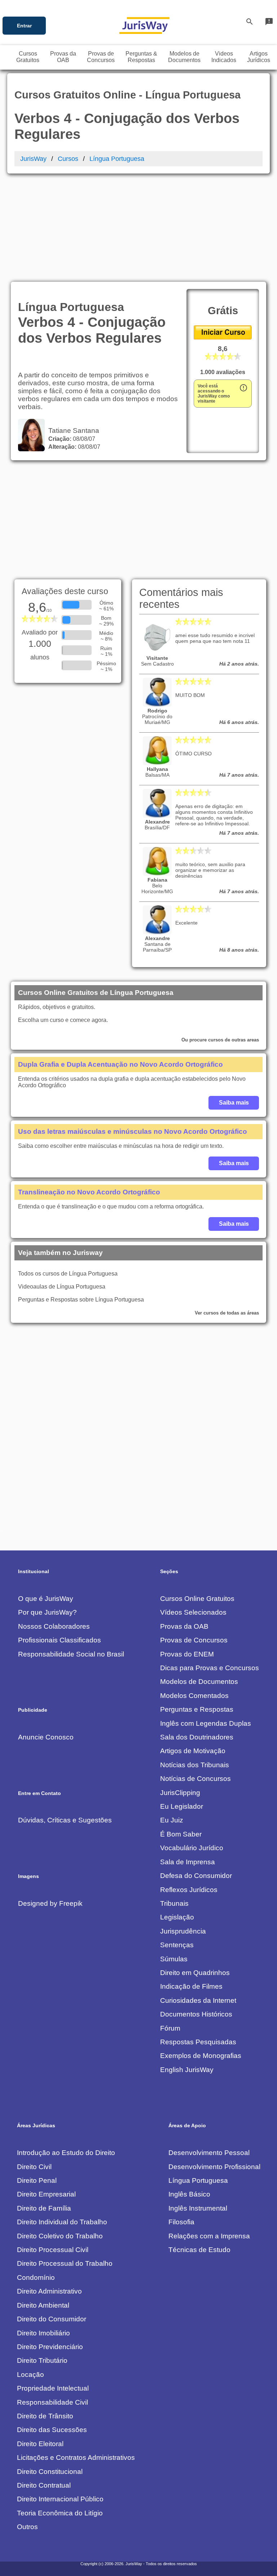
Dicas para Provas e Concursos (210, 1668)
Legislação (177, 1917)
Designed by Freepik (50, 1903)
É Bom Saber (181, 1834)
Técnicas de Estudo (199, 2250)
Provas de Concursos (194, 1640)
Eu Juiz (172, 1820)
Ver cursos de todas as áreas (227, 1313)
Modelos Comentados (194, 1696)
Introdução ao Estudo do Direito (66, 2153)
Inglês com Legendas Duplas (206, 1723)
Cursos (68, 159)
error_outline (243, 388)
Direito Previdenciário (50, 2347)
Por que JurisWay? (47, 1612)
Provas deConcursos (101, 57)
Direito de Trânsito (45, 2416)
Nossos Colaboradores (54, 1626)
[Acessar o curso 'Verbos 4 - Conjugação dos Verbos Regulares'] (223, 337)
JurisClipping (180, 1793)
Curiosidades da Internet (198, 2000)
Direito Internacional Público (60, 2499)
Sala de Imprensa (188, 1862)
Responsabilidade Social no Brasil (71, 1654)
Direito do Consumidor (52, 2319)
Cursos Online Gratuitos (197, 1599)
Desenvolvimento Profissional (214, 2167)
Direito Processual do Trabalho (65, 2263)
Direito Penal (37, 2180)
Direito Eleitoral (40, 2444)
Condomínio (36, 2277)
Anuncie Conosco (46, 1737)
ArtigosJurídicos (259, 57)
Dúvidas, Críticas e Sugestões (65, 1820)
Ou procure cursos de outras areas (220, 1040)
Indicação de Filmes (191, 1986)
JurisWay (33, 159)
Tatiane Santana (72, 431)
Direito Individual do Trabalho (62, 2222)
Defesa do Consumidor (196, 1876)
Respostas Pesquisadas (198, 2042)
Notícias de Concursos (195, 1779)
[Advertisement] (138, 228)
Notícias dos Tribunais (195, 1765)
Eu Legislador (182, 1806)
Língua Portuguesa (117, 159)
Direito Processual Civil (53, 2250)
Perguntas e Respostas (197, 1709)
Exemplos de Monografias (201, 2056)
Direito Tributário (42, 2360)
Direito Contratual (44, 2485)
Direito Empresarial (46, 2194)
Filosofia (181, 2222)
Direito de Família (44, 2208)
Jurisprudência (183, 1931)
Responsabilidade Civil (52, 2402)
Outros (27, 2527)
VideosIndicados (224, 57)
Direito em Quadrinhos (195, 1973)
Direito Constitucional (50, 2472)
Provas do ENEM (187, 1654)
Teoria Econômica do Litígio (60, 2513)
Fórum (170, 2028)
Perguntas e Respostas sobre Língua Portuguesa (81, 1300)
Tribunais (174, 1903)
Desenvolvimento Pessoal (209, 2153)
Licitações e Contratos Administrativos (76, 2457)
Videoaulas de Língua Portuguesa (62, 1287)
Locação (30, 2375)
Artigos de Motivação (193, 1751)
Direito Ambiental (43, 2305)
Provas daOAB (63, 57)
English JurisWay (187, 2070)
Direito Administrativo (49, 2291)
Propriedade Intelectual (53, 2388)
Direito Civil (34, 2167)
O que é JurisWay (46, 1599)
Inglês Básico (189, 2194)
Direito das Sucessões (52, 2430)
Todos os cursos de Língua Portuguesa (68, 1274)
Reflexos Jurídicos (189, 1890)
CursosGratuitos (28, 57)
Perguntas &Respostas (141, 57)
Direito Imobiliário (43, 2333)
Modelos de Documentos (199, 1682)
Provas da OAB (184, 1626)
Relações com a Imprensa (209, 2236)
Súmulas (174, 1959)
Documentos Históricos (196, 2014)
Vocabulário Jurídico (192, 1848)
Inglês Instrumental (198, 2208)
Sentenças (177, 1945)
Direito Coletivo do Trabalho (60, 2236)
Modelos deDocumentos (184, 57)
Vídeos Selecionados (193, 1612)
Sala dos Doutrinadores (197, 1737)
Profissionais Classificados (60, 1640)
